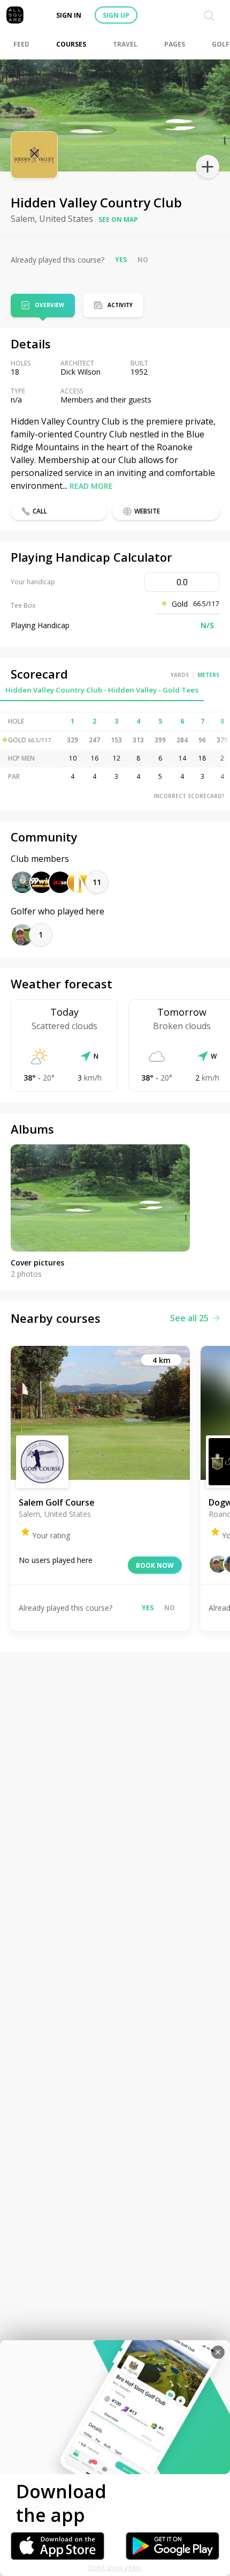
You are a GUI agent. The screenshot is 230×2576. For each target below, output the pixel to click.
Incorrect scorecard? (189, 796)
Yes (121, 260)
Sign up (116, 15)
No (143, 260)
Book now (155, 1565)
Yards (180, 675)
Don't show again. (115, 2568)
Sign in (69, 15)
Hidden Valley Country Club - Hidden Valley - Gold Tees (102, 690)
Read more (91, 486)
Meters (208, 675)
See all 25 (189, 1318)
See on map (118, 219)
